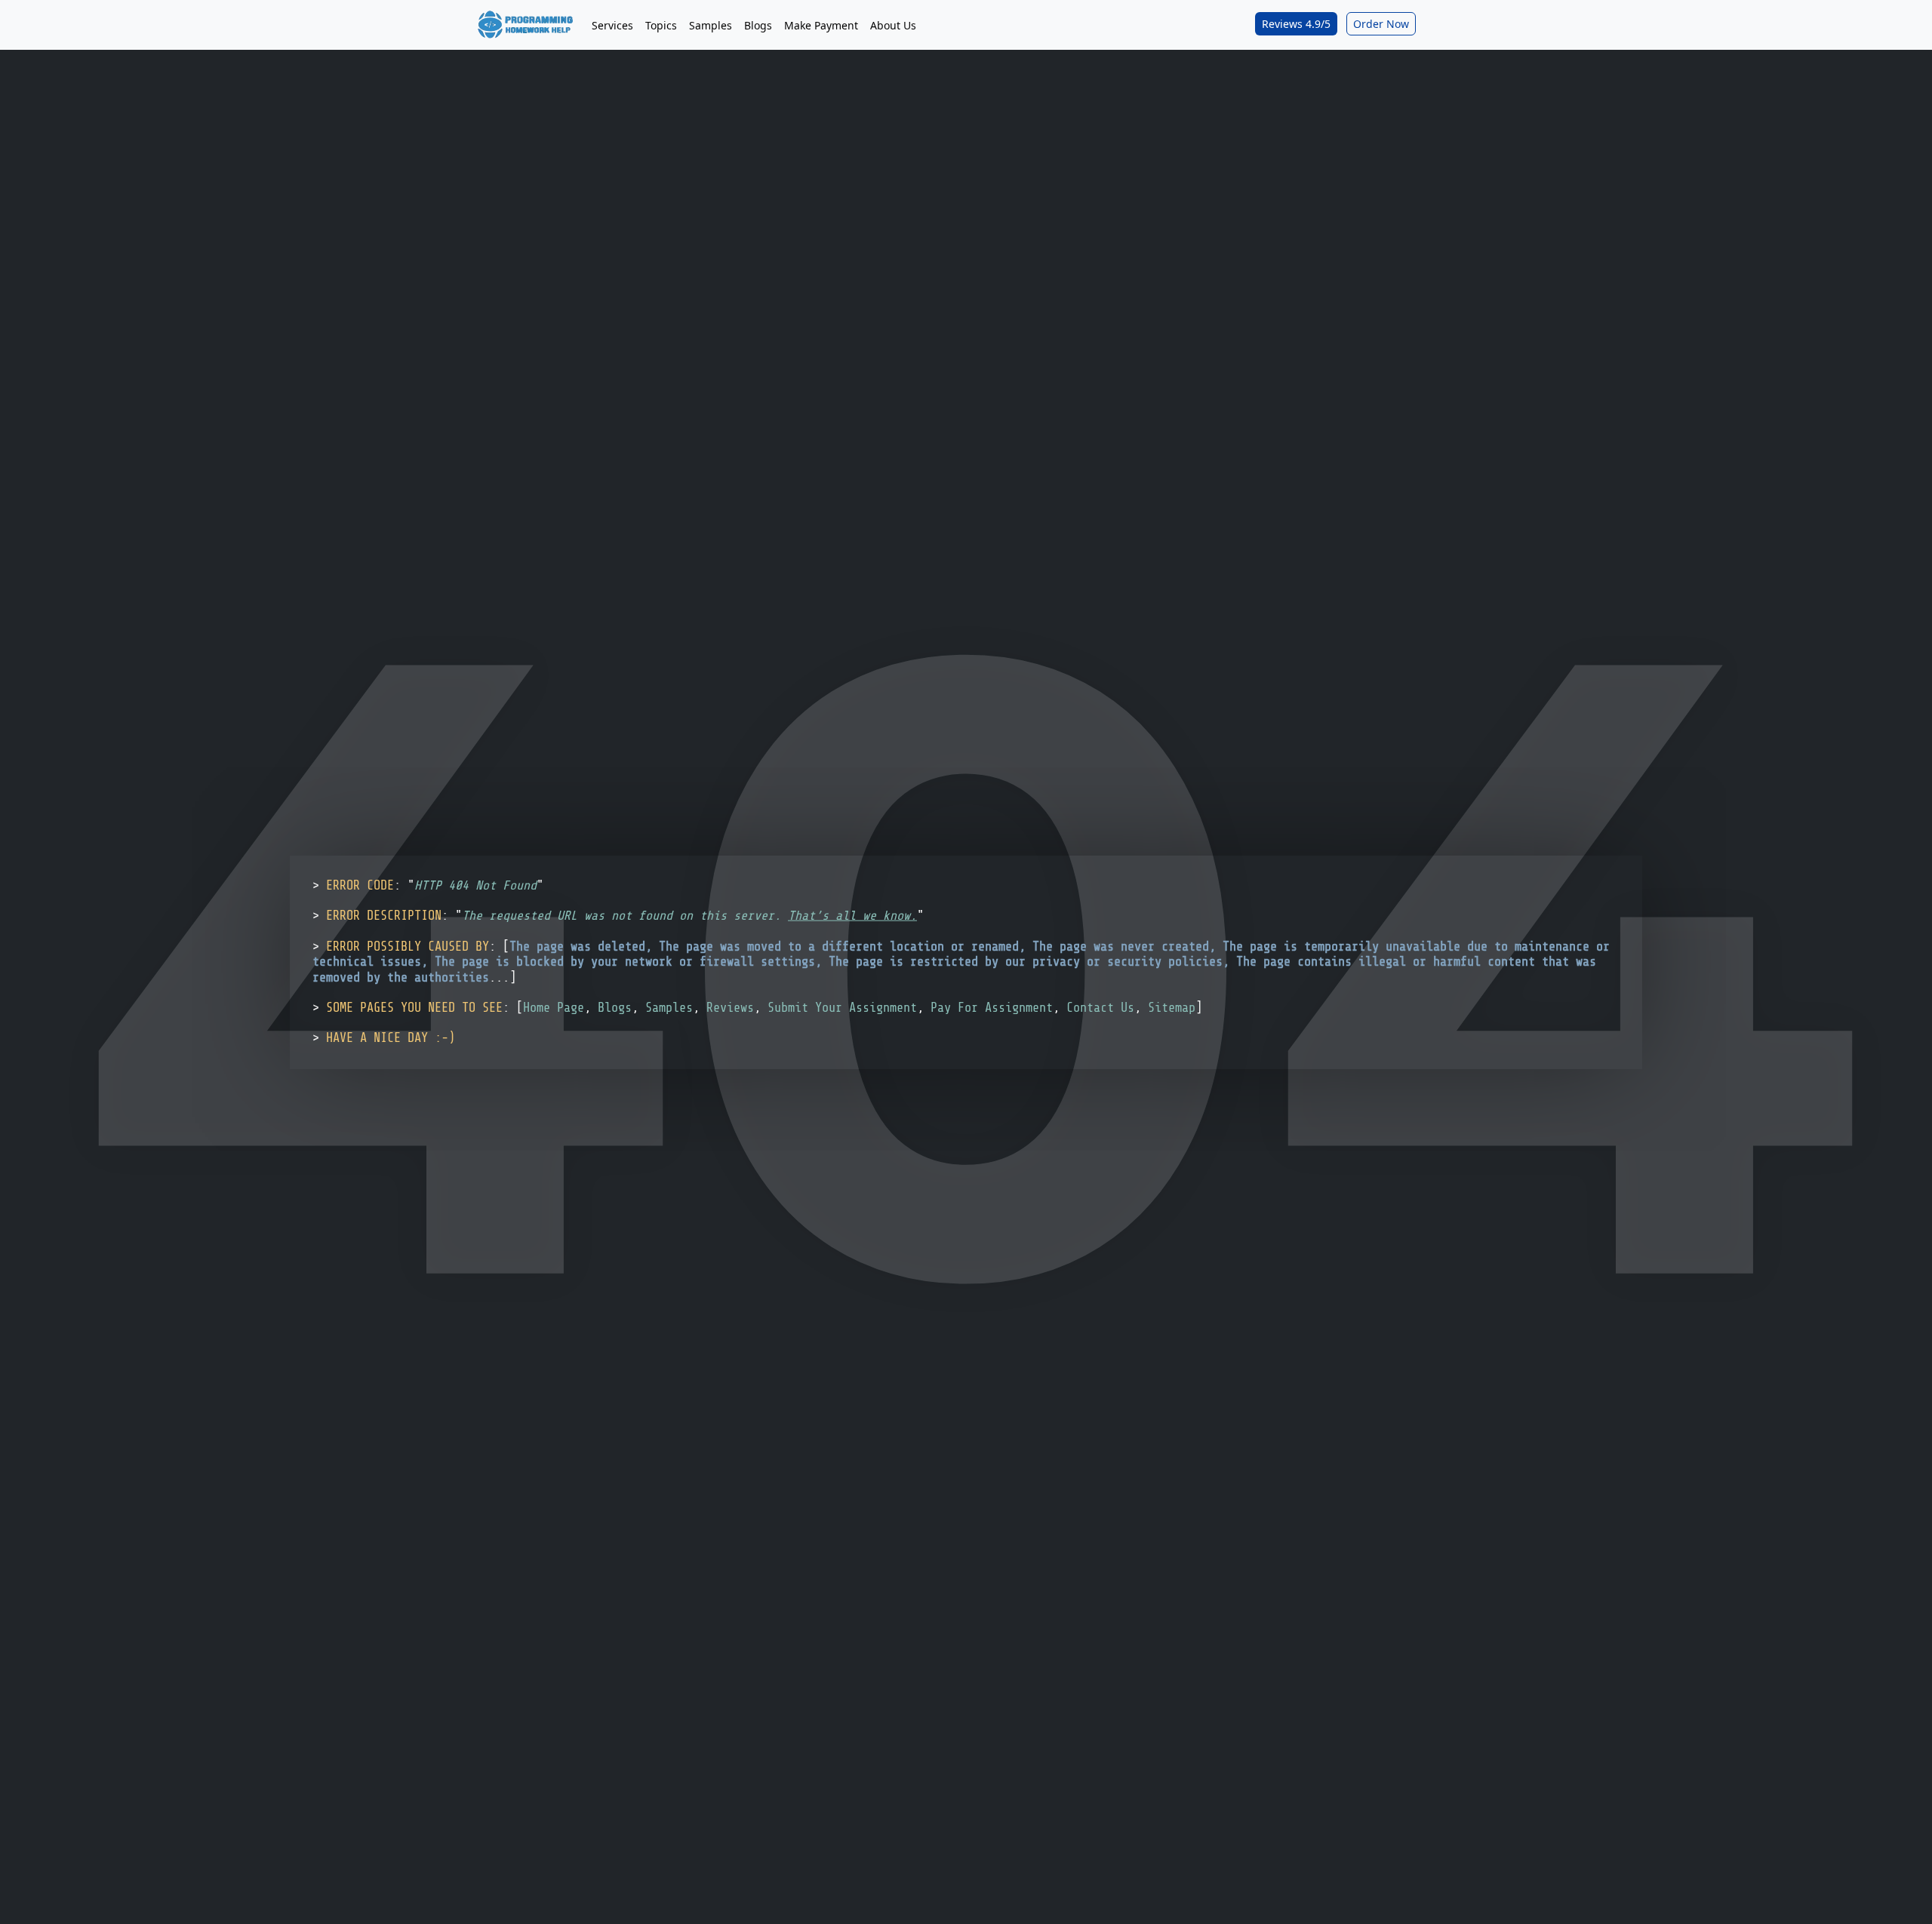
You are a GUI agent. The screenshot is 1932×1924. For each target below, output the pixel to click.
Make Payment (821, 25)
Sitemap (1172, 1008)
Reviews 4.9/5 (1296, 24)
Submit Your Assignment (842, 1008)
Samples (711, 25)
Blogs (758, 25)
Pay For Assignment (992, 1008)
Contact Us (1100, 1008)
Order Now (1381, 24)
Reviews (730, 1008)
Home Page (554, 1008)
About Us (893, 25)
